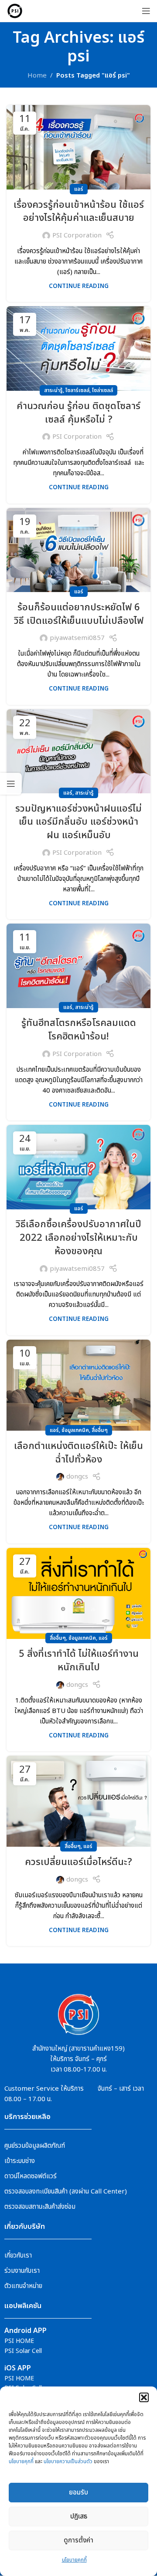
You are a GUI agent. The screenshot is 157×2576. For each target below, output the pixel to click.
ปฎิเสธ (79, 2517)
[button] (144, 2397)
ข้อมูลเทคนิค (75, 1430)
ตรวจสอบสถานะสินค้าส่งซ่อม (40, 2207)
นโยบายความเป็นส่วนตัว (68, 2461)
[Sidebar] (11, 784)
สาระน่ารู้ (53, 390)
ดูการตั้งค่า (78, 2540)
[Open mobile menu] (146, 11)
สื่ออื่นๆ (100, 1430)
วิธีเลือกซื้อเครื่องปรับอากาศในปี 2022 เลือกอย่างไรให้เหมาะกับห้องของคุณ (78, 1238)
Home (37, 76)
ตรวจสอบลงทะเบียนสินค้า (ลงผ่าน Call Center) (66, 2192)
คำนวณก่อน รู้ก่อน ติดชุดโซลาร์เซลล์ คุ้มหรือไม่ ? (78, 413)
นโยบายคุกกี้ (21, 2461)
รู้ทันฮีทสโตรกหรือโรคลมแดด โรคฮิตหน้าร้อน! (79, 1030)
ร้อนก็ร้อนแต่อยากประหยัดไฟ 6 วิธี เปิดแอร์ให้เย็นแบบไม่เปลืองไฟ (79, 614)
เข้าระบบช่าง (20, 2161)
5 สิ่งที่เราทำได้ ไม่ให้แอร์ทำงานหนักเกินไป (79, 1661)
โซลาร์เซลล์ (77, 390)
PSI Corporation (77, 235)
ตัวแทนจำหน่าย (23, 2286)
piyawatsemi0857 (77, 638)
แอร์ (79, 189)
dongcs (77, 1477)
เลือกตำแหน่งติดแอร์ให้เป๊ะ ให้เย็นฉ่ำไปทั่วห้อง (78, 1453)
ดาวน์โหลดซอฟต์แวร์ (31, 2176)
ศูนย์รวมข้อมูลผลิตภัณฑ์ (35, 2146)
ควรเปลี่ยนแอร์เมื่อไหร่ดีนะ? (78, 1862)
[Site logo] (15, 11)
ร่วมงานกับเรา (22, 2271)
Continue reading (79, 286)
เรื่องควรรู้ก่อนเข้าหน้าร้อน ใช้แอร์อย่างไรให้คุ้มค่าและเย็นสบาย (79, 212)
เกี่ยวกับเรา (18, 2256)
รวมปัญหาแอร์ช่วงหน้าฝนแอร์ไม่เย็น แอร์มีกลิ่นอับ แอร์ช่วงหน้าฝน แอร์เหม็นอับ (78, 822)
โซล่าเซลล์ (102, 390)
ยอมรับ (78, 2493)
